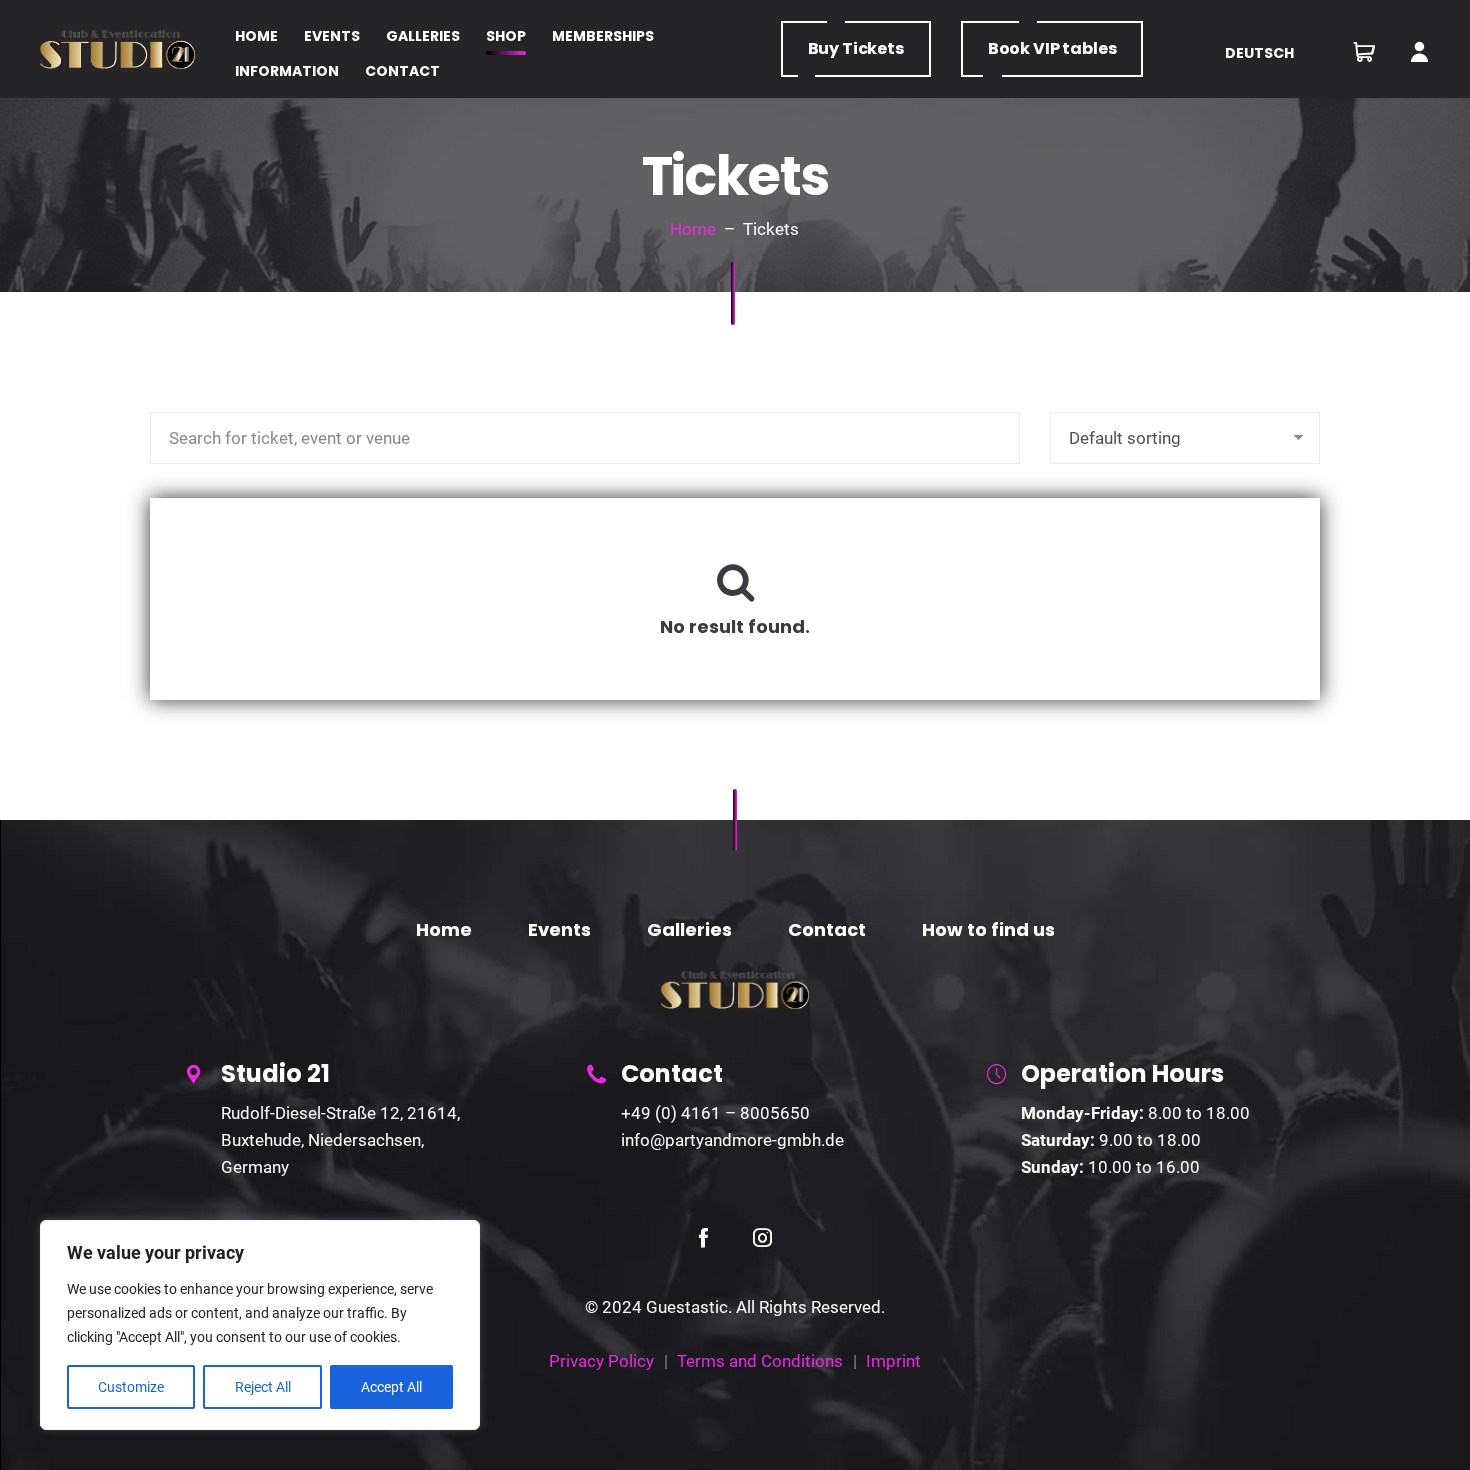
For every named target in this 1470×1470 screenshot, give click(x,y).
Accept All (391, 1387)
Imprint (893, 1361)
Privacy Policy (601, 1361)
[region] (260, 1325)
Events (559, 929)
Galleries (689, 929)
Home (693, 229)
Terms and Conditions (760, 1361)
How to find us (988, 929)
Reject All (263, 1387)
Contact (827, 929)
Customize (131, 1387)
